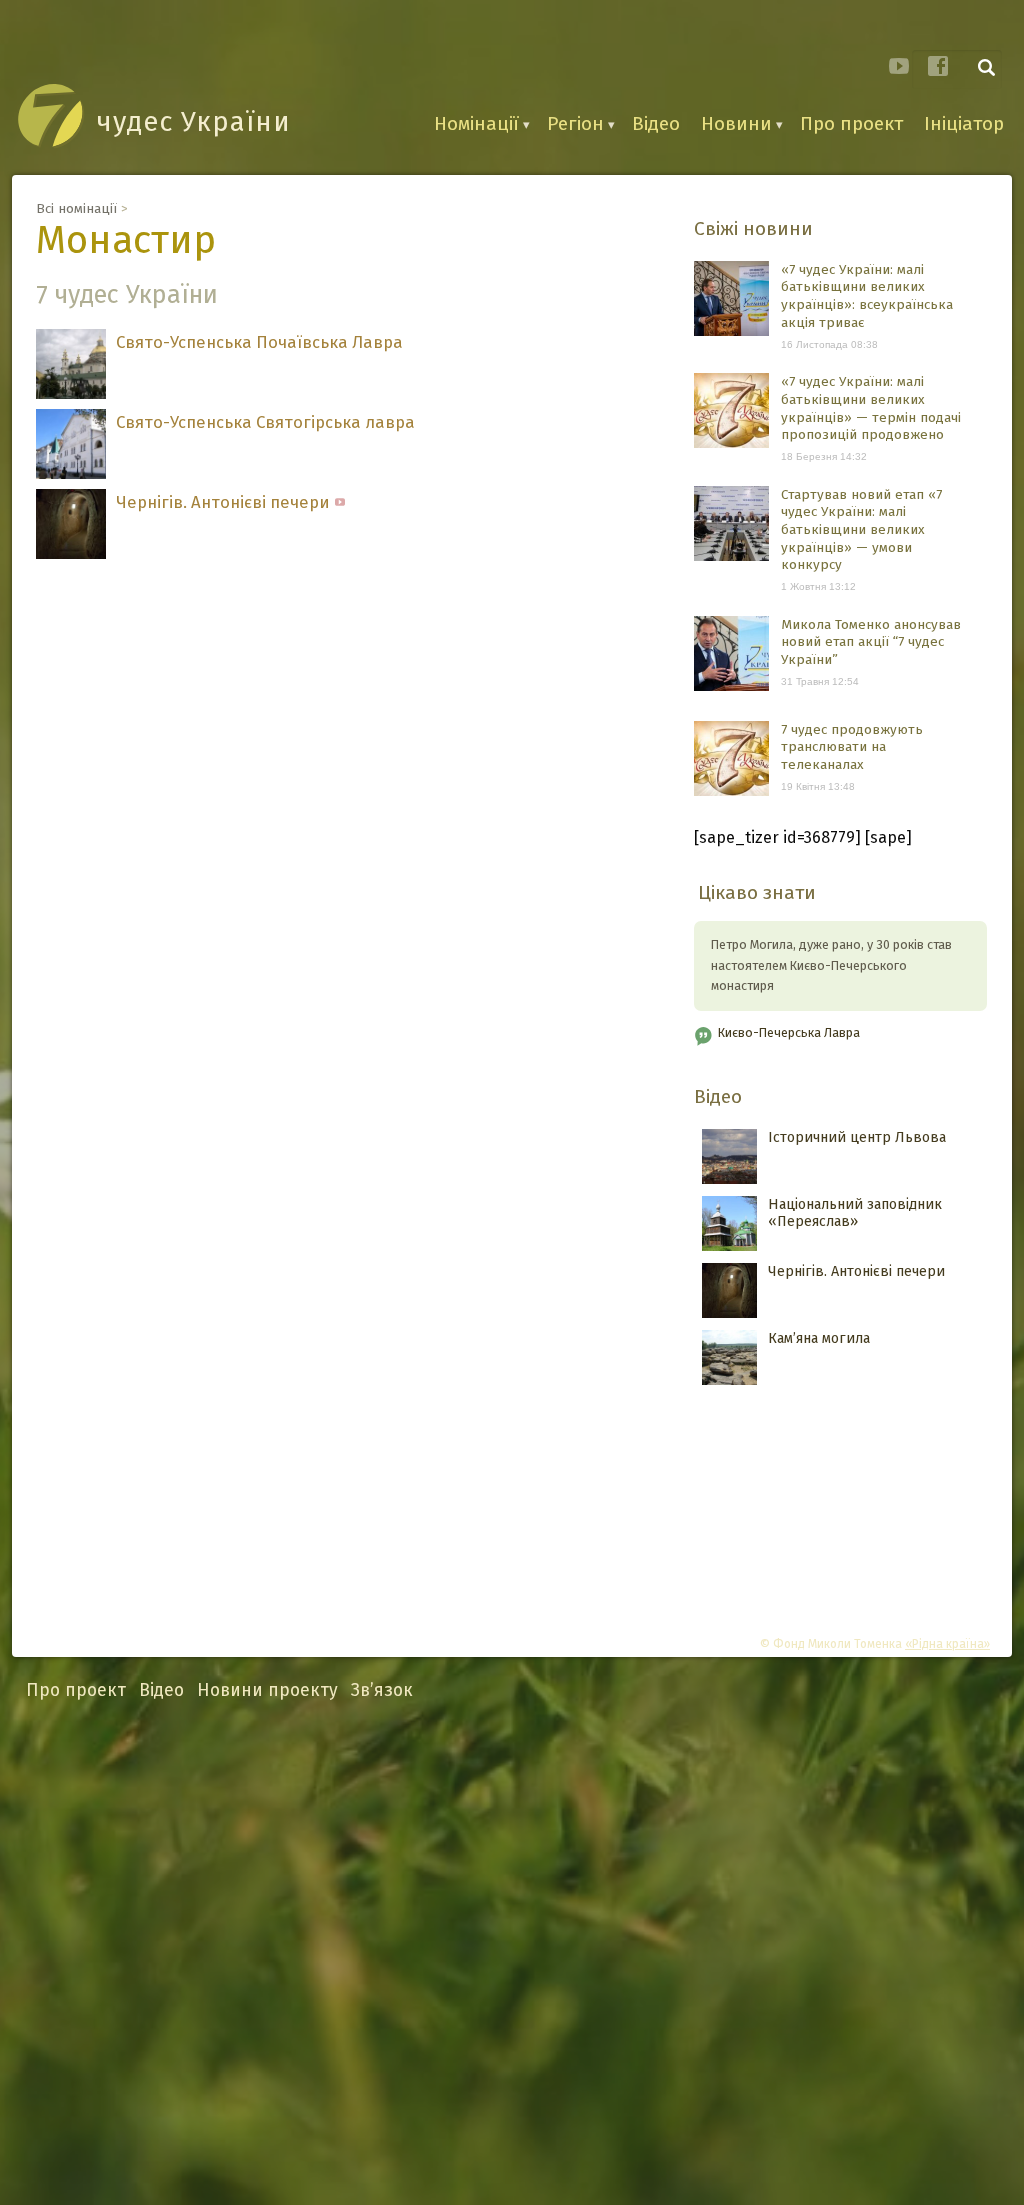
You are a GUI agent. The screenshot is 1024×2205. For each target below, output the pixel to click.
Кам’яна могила (819, 1338)
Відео (656, 123)
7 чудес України (127, 294)
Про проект (851, 123)
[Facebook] (938, 66)
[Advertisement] (512, 1955)
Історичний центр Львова (857, 1137)
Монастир (126, 240)
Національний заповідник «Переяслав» (855, 1213)
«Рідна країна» (947, 1644)
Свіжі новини (753, 228)
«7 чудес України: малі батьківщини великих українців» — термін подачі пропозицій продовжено (871, 408)
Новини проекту (267, 1690)
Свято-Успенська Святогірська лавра (265, 422)
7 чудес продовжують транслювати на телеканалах (852, 747)
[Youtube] (899, 66)
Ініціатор (964, 123)
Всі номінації (76, 208)
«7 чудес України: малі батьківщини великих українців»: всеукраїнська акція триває (867, 296)
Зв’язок (382, 1690)
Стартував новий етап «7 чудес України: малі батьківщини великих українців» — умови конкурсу (861, 530)
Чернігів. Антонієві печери (223, 502)
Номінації (476, 123)
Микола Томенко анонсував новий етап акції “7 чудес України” (871, 642)
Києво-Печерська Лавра (789, 1032)
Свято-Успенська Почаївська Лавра (259, 342)
